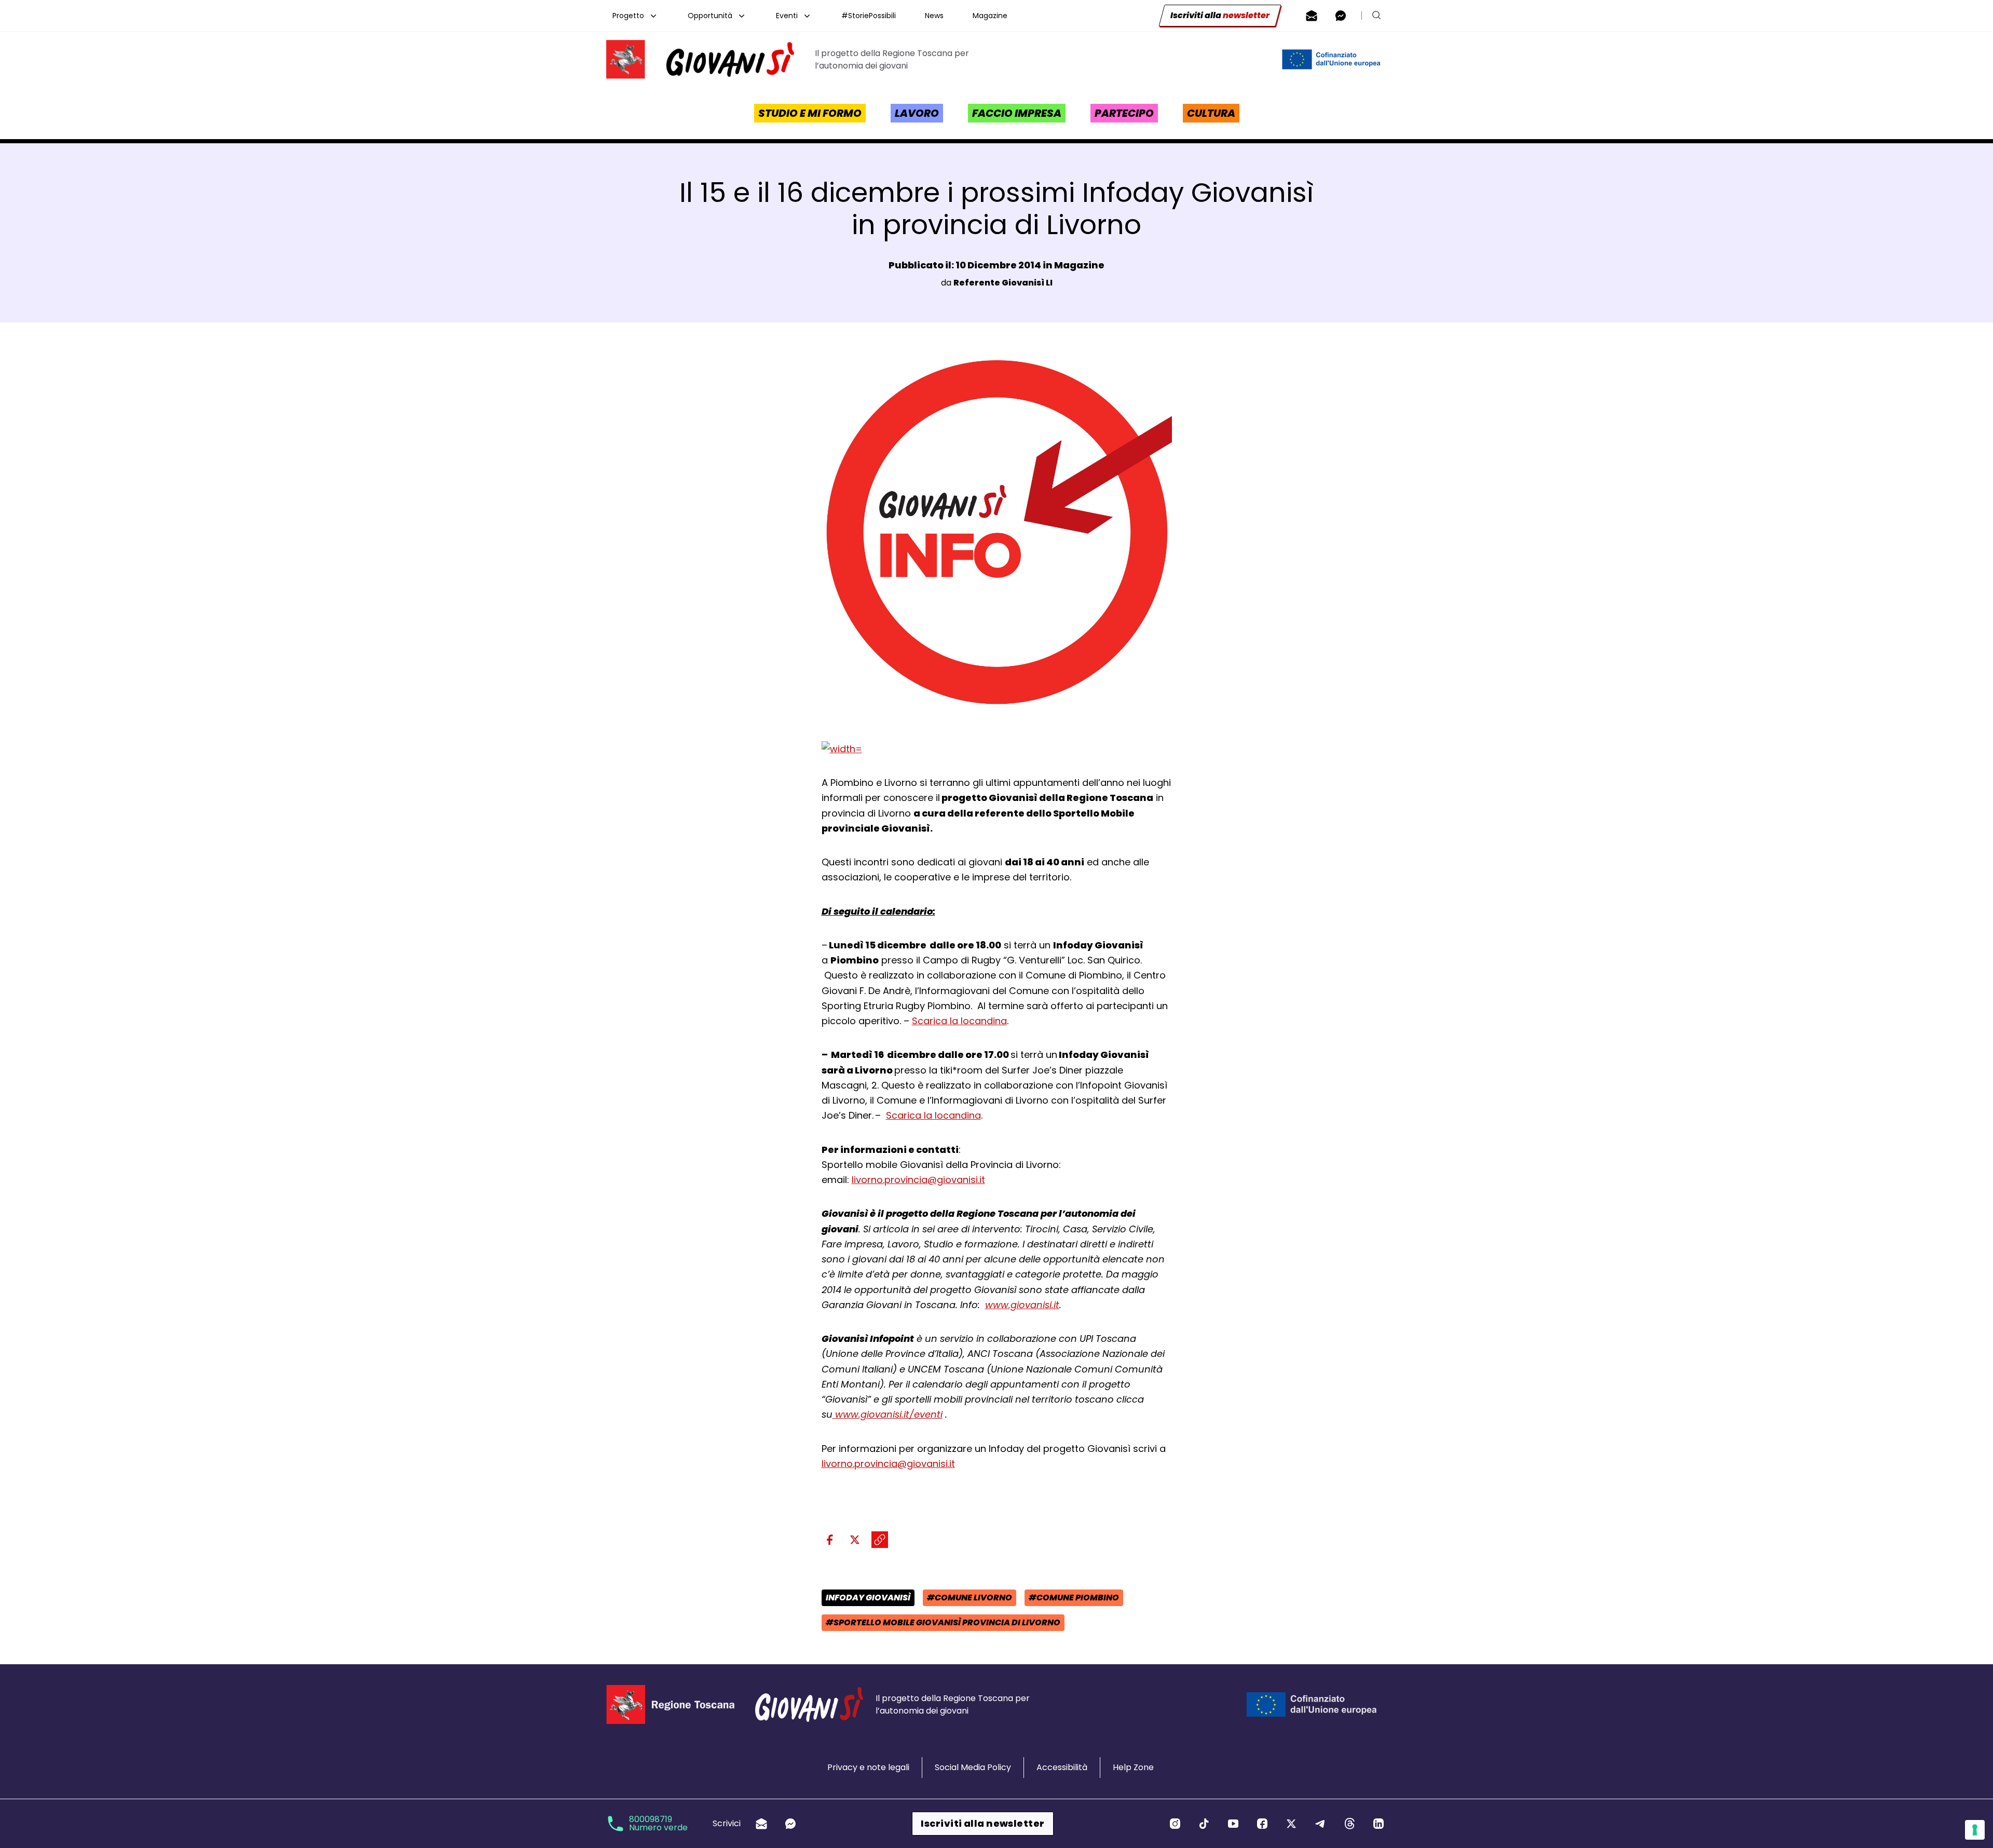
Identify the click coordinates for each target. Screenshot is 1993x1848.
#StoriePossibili (869, 16)
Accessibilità (1062, 1767)
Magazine (990, 16)
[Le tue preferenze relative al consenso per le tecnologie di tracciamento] (1975, 1830)
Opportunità (710, 16)
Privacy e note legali (868, 1767)
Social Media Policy (973, 1767)
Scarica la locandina (959, 1021)
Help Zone (1133, 1767)
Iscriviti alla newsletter (982, 1823)
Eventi (787, 16)
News (934, 16)
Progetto (628, 16)
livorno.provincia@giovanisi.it (918, 1180)
